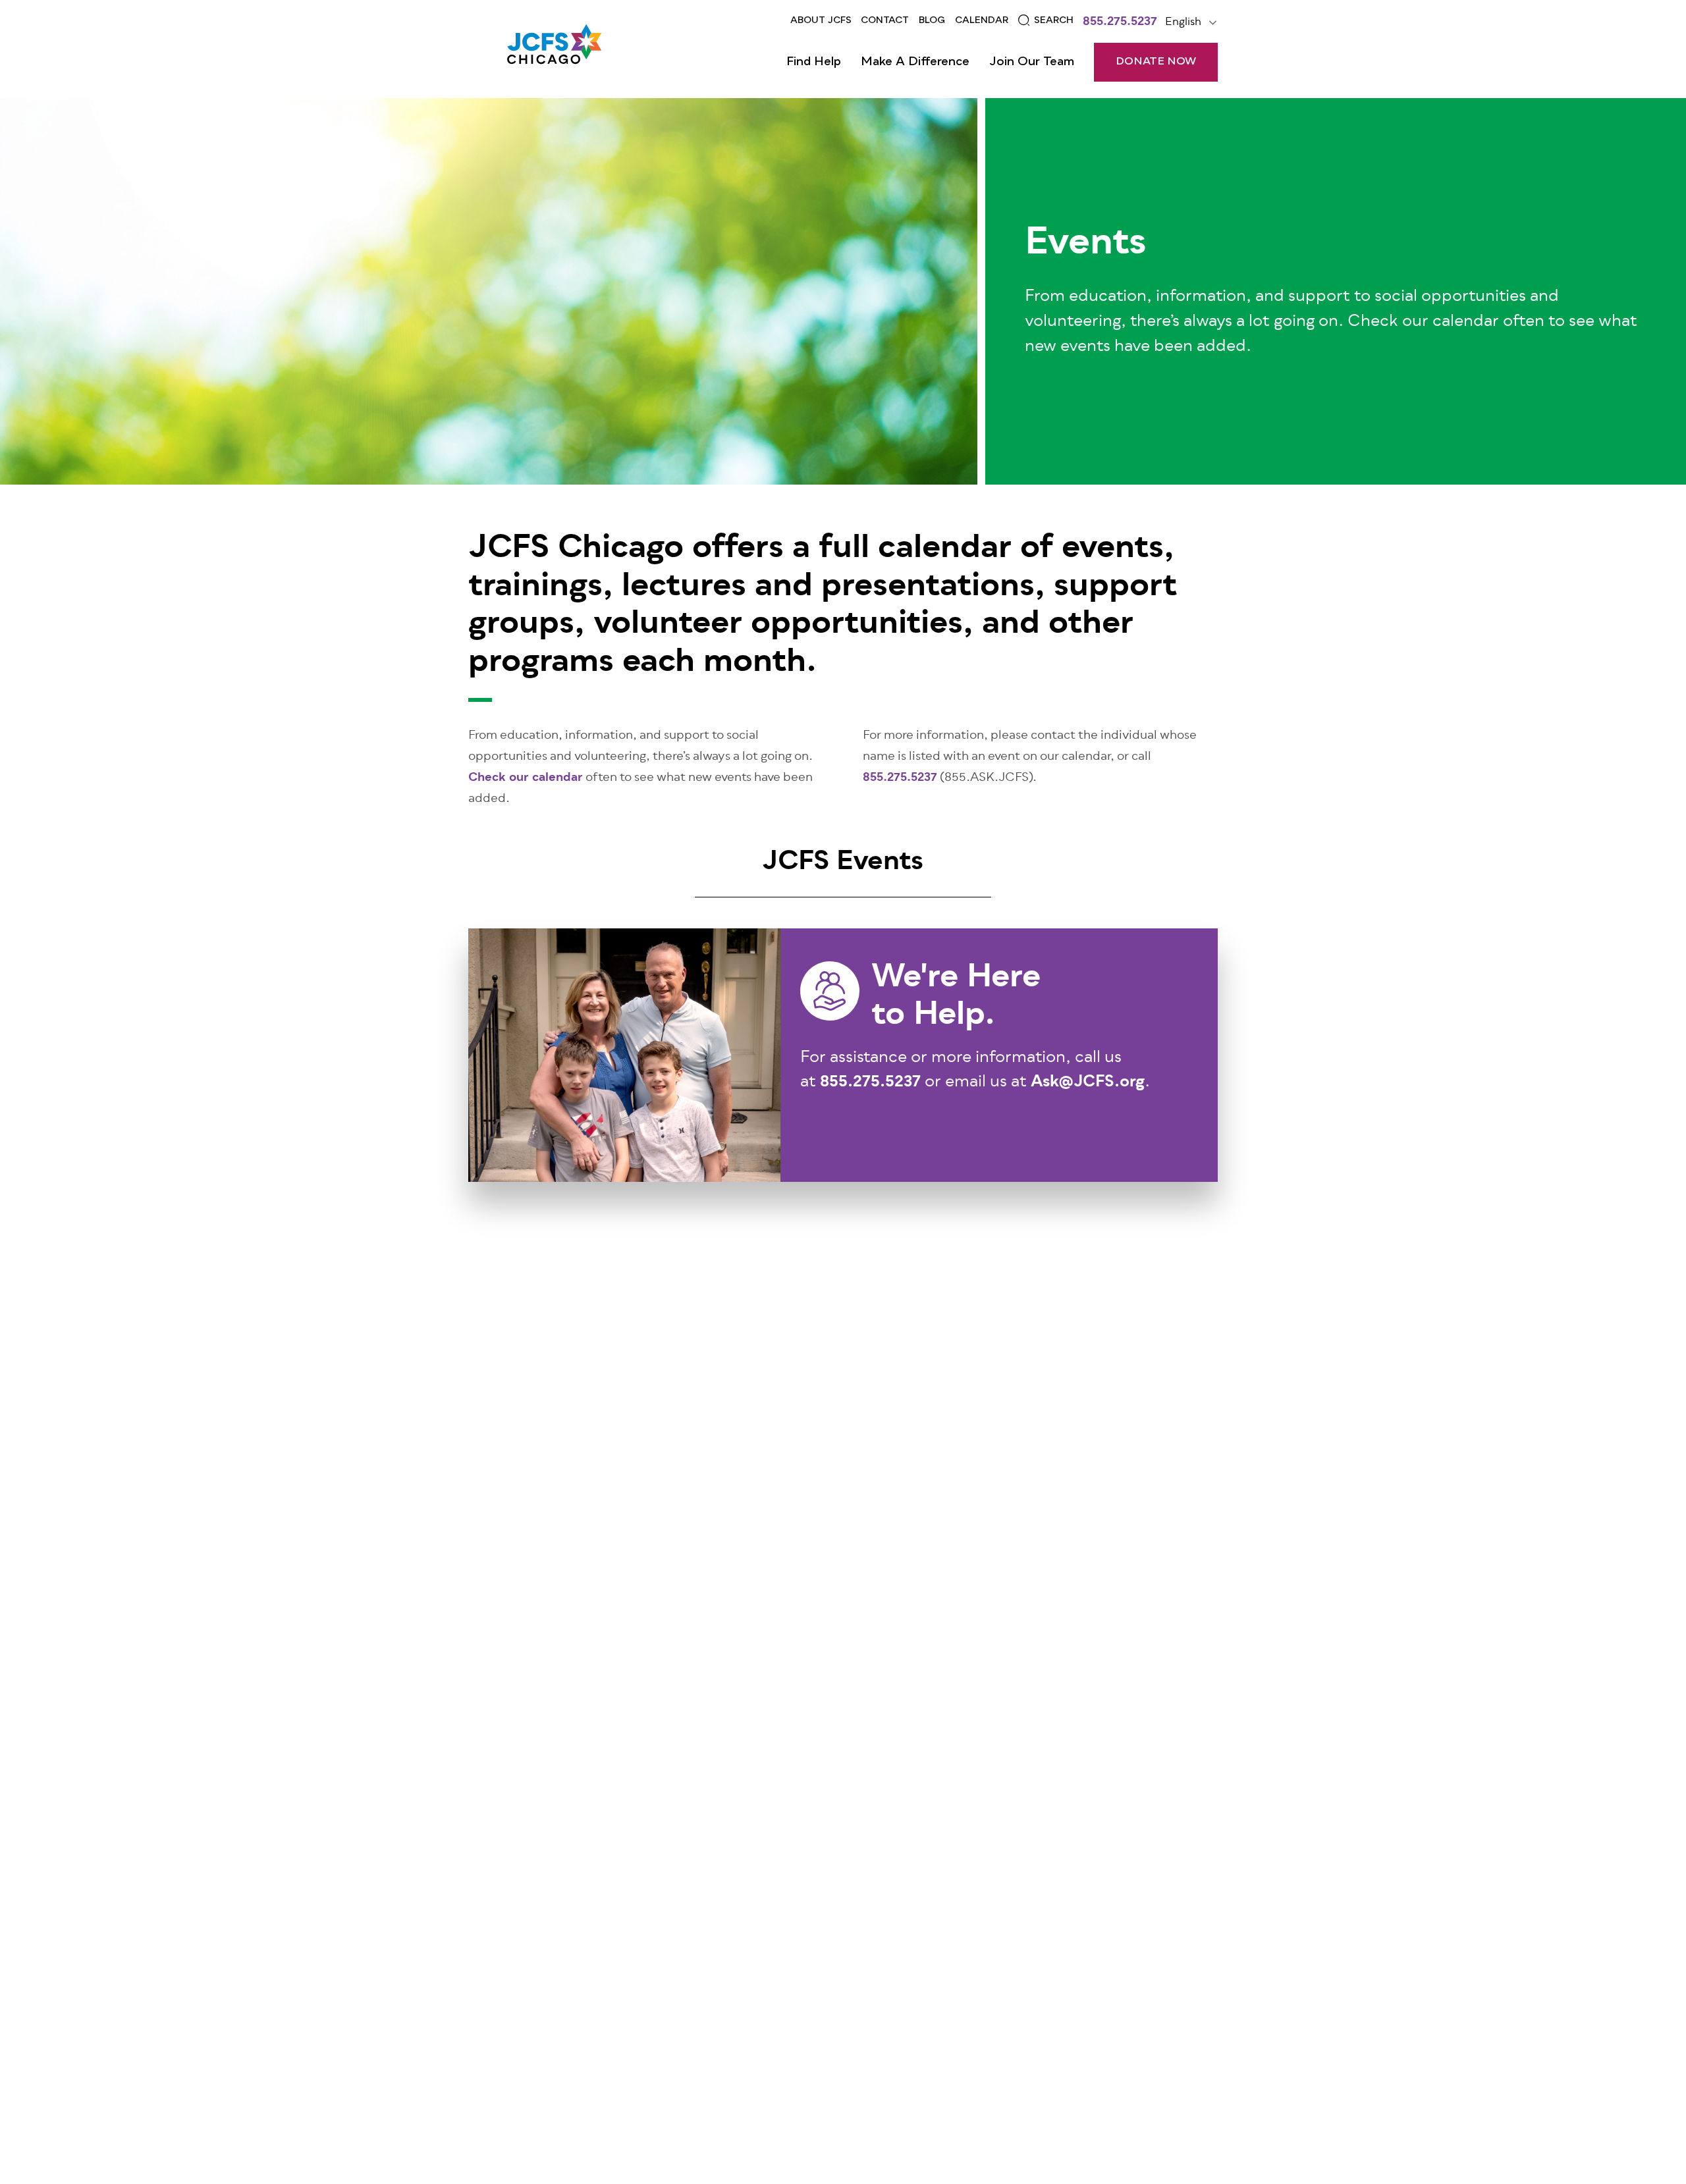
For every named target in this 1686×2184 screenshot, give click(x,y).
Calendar (982, 20)
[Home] (554, 49)
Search (1054, 20)
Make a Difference (915, 62)
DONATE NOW (1156, 62)
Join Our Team (1032, 62)
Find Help (814, 62)
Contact (885, 20)
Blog (932, 20)
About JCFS (821, 20)
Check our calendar (526, 778)
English (1183, 22)
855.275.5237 (1120, 23)
